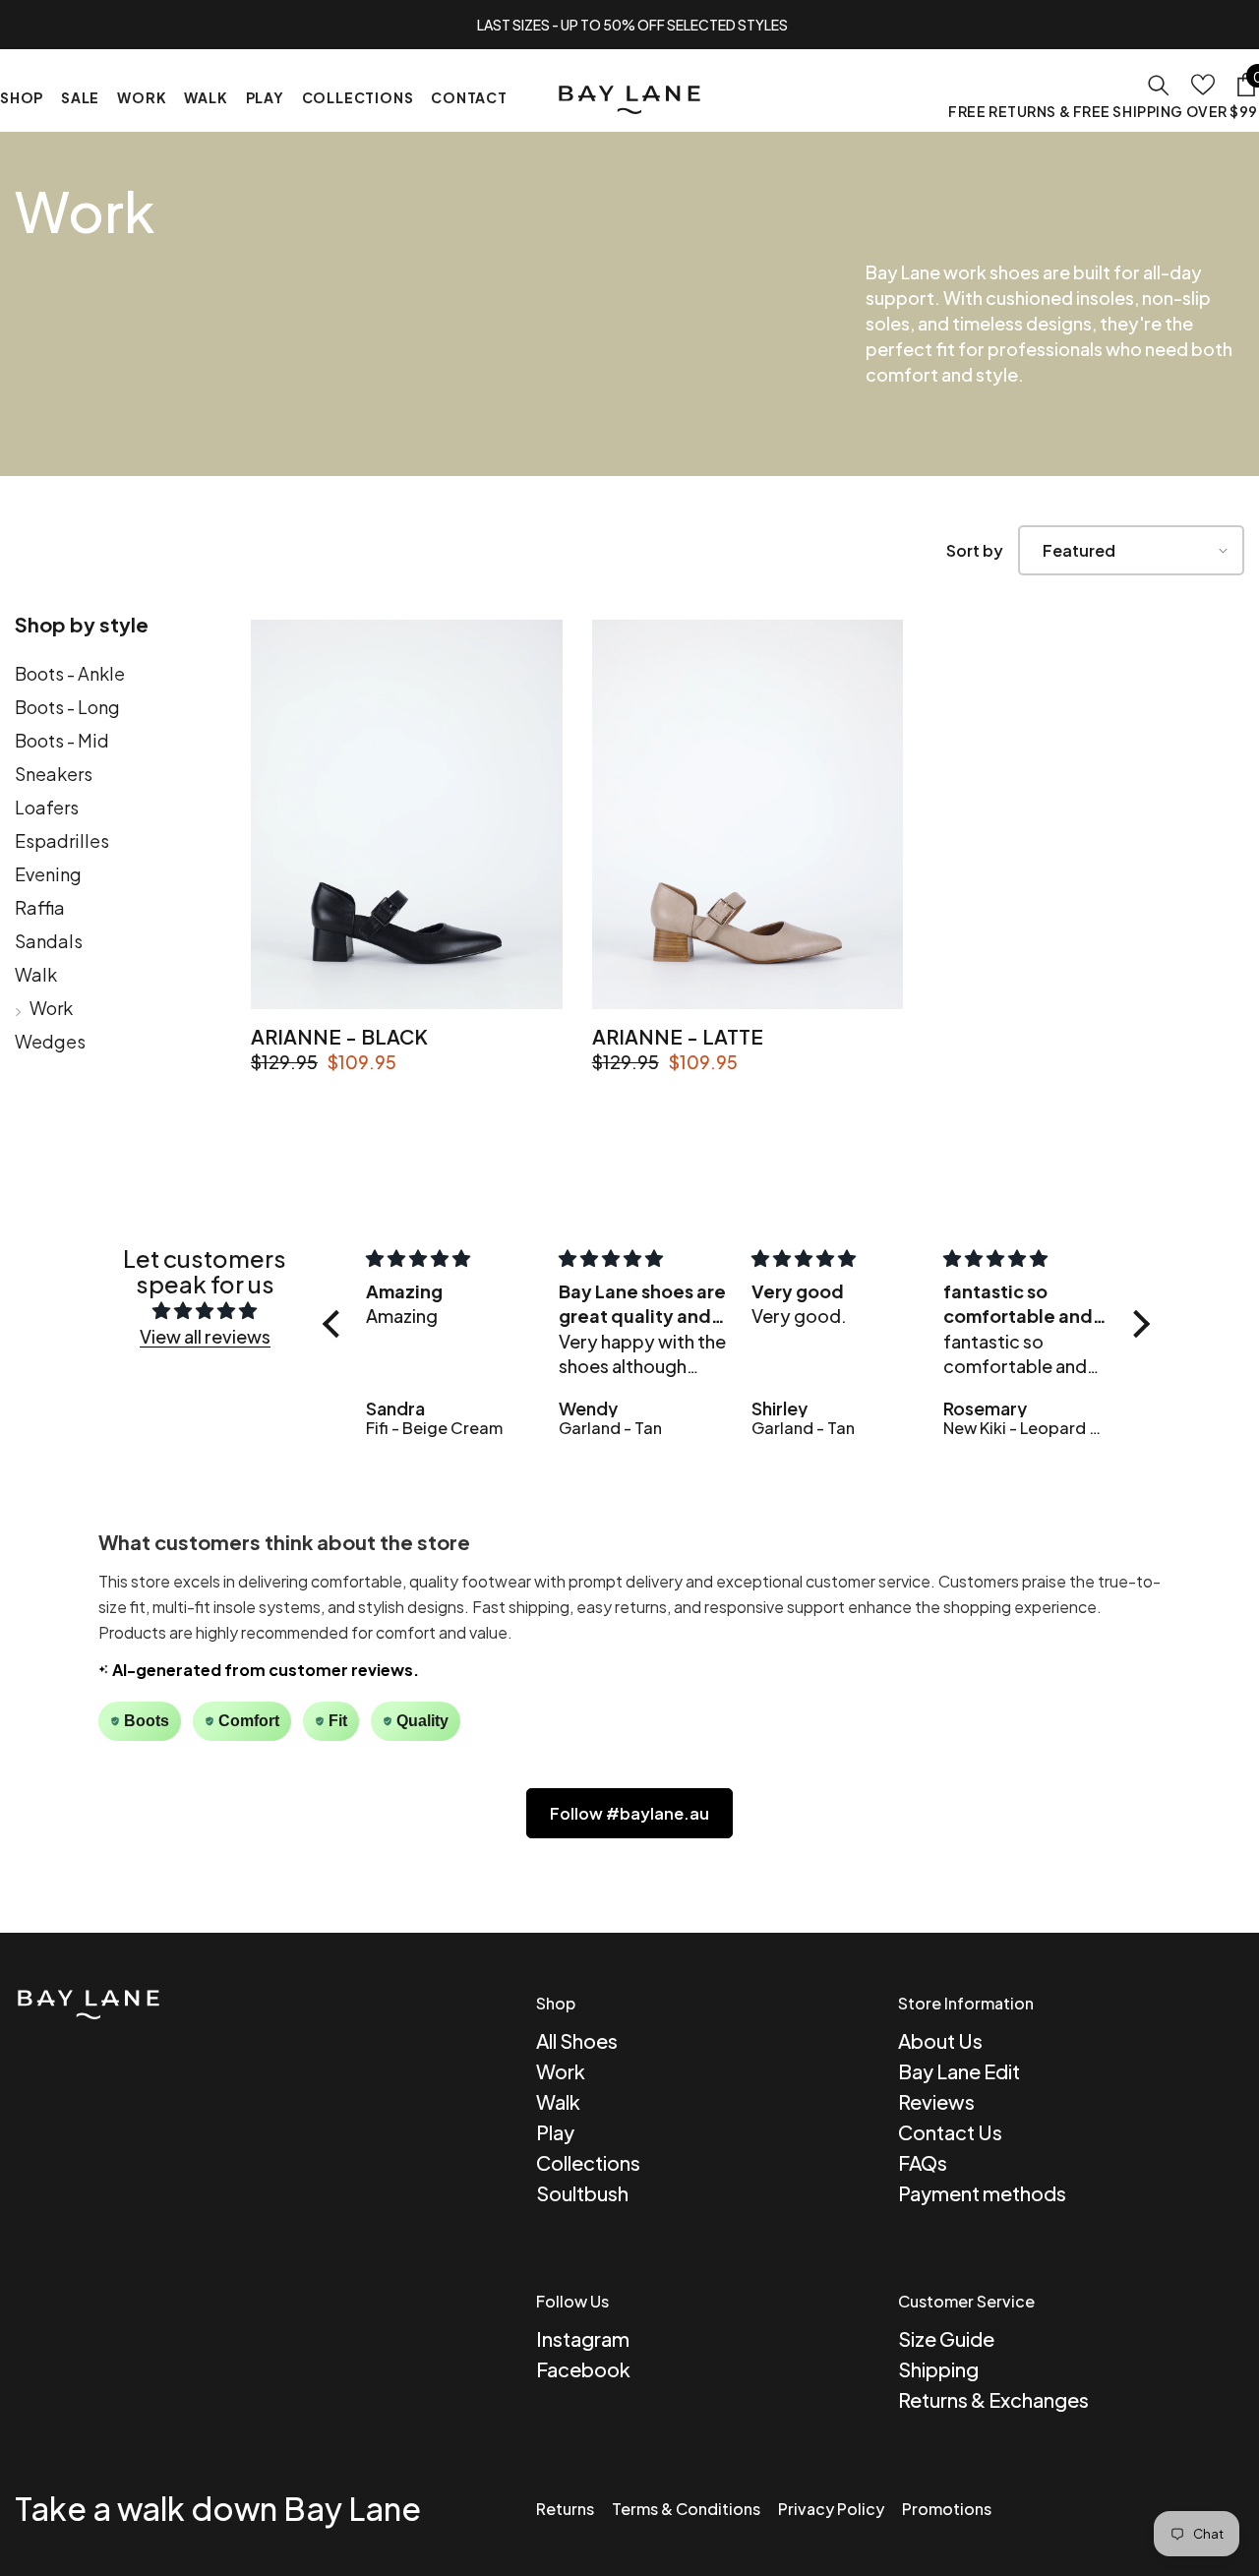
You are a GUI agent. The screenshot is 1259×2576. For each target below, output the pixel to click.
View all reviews (205, 1336)
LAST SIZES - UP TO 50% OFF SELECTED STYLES (632, 25)
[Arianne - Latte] (748, 814)
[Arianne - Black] (407, 814)
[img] (205, 1311)
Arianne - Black (339, 1036)
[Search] (1159, 85)
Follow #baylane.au (629, 1813)
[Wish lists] (1203, 85)
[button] (1131, 550)
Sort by (975, 550)
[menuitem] (118, 678)
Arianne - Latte (678, 1036)
